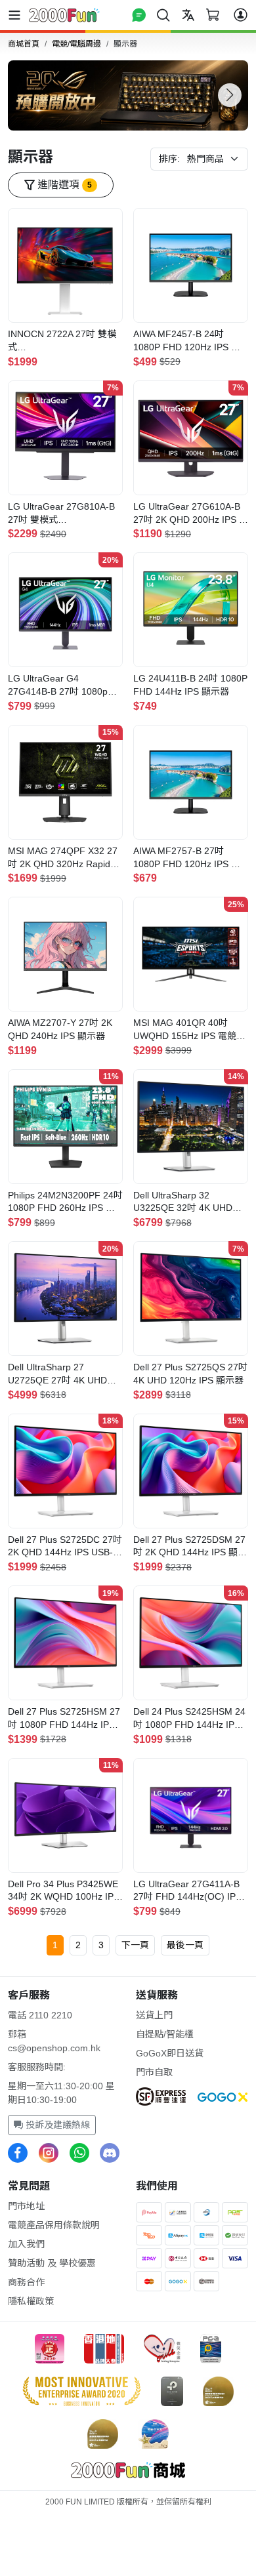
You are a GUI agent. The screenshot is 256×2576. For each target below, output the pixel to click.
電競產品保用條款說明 (54, 2225)
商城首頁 (24, 44)
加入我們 (26, 2244)
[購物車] (213, 15)
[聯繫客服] (139, 15)
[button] (230, 95)
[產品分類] (17, 15)
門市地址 (26, 2206)
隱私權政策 (31, 2301)
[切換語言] (188, 15)
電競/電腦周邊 (76, 44)
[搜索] (163, 15)
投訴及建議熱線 (56, 2125)
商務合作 (26, 2282)
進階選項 (63, 185)
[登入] (241, 15)
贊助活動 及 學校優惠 (52, 2263)
